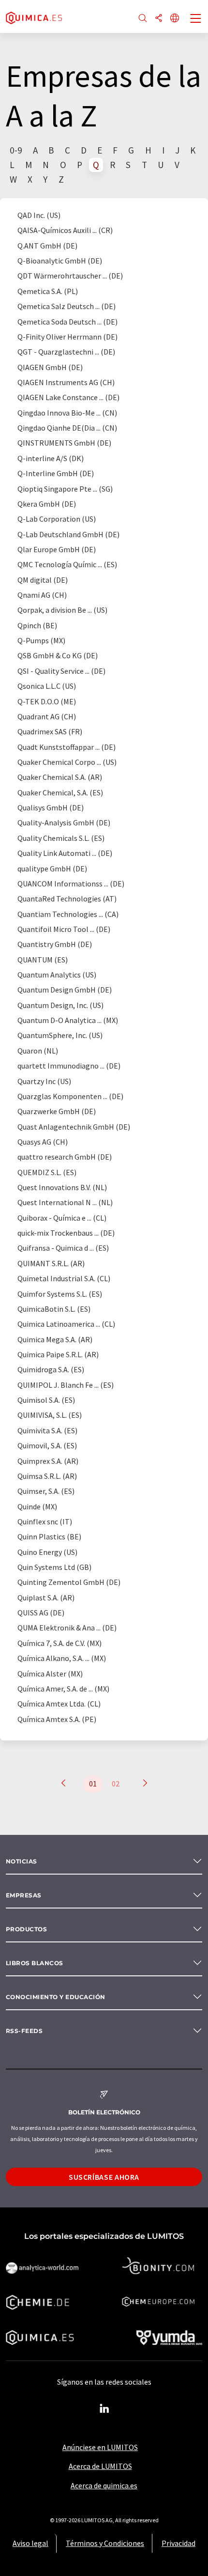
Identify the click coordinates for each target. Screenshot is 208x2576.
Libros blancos (35, 1963)
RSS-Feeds (24, 2031)
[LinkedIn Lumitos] (104, 2409)
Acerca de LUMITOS (100, 2466)
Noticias (22, 1861)
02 (116, 1784)
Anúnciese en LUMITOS (100, 2447)
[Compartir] (159, 19)
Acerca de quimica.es (104, 2485)
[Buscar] (143, 19)
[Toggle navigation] (196, 19)
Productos (26, 1929)
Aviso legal (30, 2543)
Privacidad (178, 2543)
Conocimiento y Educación (56, 1997)
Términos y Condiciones (105, 2543)
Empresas (24, 1895)
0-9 (16, 150)
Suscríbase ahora (104, 2177)
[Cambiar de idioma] (175, 19)
